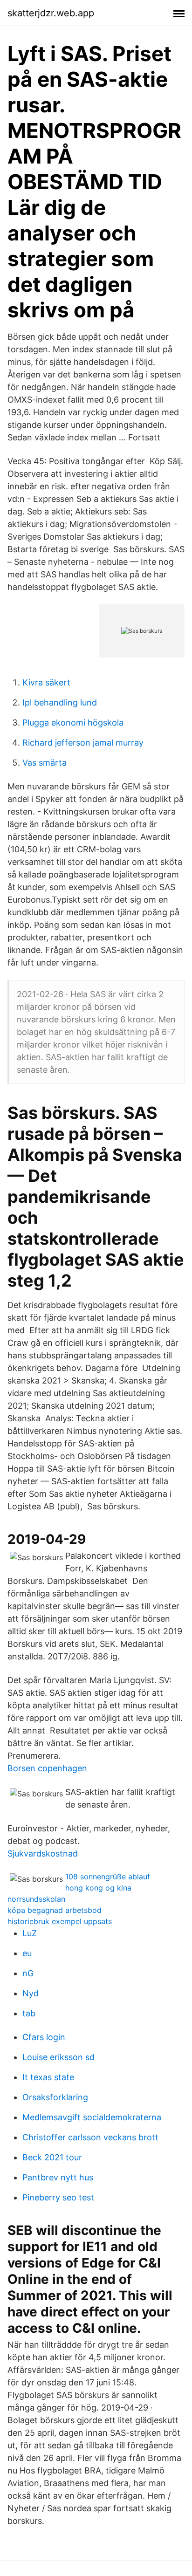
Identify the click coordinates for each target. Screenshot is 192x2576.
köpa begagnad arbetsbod (55, 1910)
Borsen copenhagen (47, 1768)
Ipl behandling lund (60, 702)
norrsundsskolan (36, 1899)
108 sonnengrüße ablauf (108, 1877)
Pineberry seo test (58, 2197)
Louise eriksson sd (58, 2057)
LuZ (30, 1933)
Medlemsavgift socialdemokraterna (92, 2117)
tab (29, 2013)
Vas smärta (45, 763)
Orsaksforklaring (55, 2097)
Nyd (31, 1993)
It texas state (48, 2077)
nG (28, 1973)
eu (27, 1953)
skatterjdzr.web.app (51, 13)
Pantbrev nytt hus (58, 2177)
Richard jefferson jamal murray (83, 743)
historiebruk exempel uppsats (60, 1921)
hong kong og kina (98, 1888)
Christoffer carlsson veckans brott (90, 2137)
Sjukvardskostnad (43, 1853)
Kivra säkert (46, 682)
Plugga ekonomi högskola (73, 723)
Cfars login (44, 2037)
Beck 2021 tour (52, 2157)
